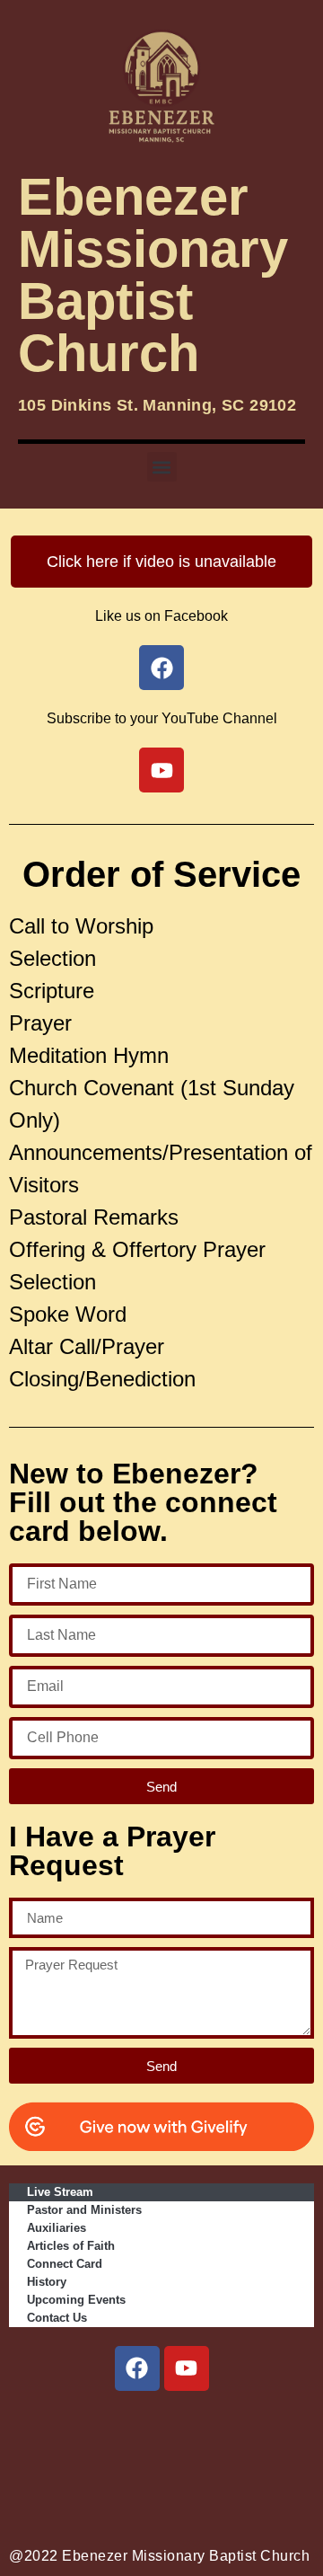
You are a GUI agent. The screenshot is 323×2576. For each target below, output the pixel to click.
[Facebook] (137, 2368)
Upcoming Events (76, 2300)
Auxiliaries (57, 2228)
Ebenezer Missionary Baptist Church (153, 274)
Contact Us (57, 2318)
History (47, 2282)
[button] (162, 467)
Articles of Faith (71, 2246)
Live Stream (60, 2192)
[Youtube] (187, 2368)
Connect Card (65, 2264)
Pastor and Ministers (84, 2210)
